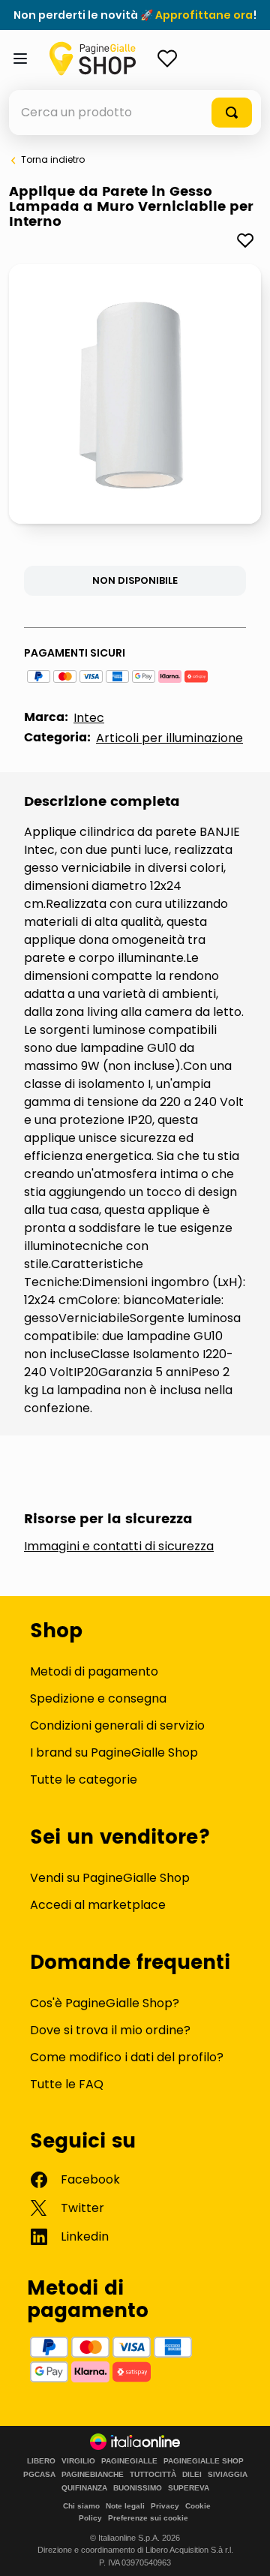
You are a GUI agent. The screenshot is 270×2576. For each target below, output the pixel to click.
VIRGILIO (78, 2461)
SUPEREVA (189, 2488)
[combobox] (135, 113)
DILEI (192, 2475)
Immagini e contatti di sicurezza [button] (119, 1547)
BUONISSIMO (138, 2488)
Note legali (125, 2506)
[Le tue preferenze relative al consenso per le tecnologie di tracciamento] (244, 2550)
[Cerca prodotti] (232, 113)
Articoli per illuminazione (169, 738)
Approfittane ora (204, 15)
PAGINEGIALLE (129, 2461)
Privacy (165, 2506)
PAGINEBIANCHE (93, 2475)
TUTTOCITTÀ (153, 2475)
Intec (89, 718)
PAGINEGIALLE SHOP (204, 2461)
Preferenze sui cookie (148, 2518)
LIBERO (41, 2461)
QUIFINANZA (84, 2488)
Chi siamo (81, 2506)
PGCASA (39, 2475)
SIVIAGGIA (228, 2475)
